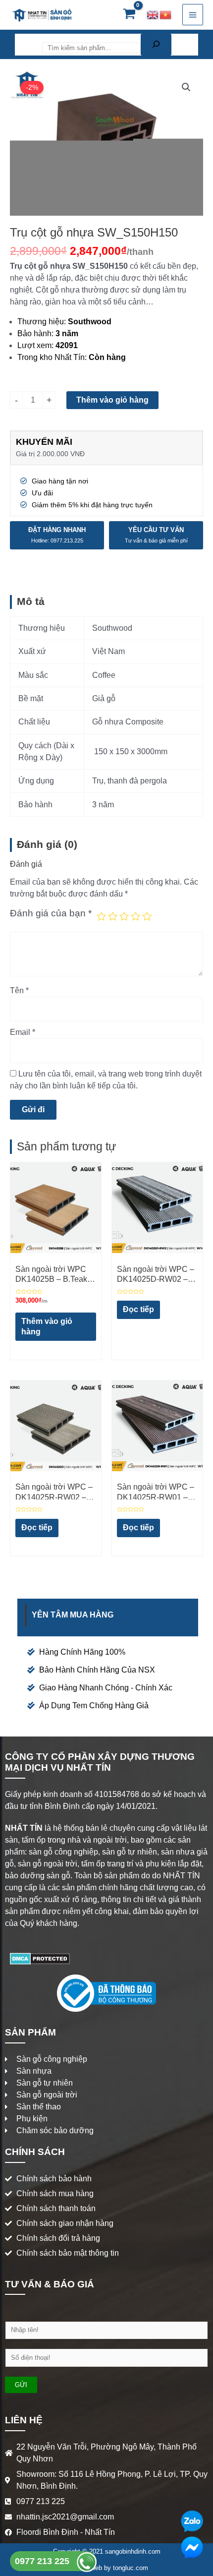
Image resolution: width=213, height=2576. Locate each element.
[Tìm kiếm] (156, 45)
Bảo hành (34, 333)
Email (23, 1032)
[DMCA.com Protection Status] (40, 1958)
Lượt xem (34, 345)
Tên (19, 990)
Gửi (21, 2385)
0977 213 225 (43, 2561)
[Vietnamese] (166, 15)
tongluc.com (131, 2568)
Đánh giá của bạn (51, 913)
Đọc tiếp (138, 1309)
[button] (186, 87)
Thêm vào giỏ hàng (112, 400)
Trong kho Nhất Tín (51, 357)
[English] (153, 15)
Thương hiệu (41, 322)
